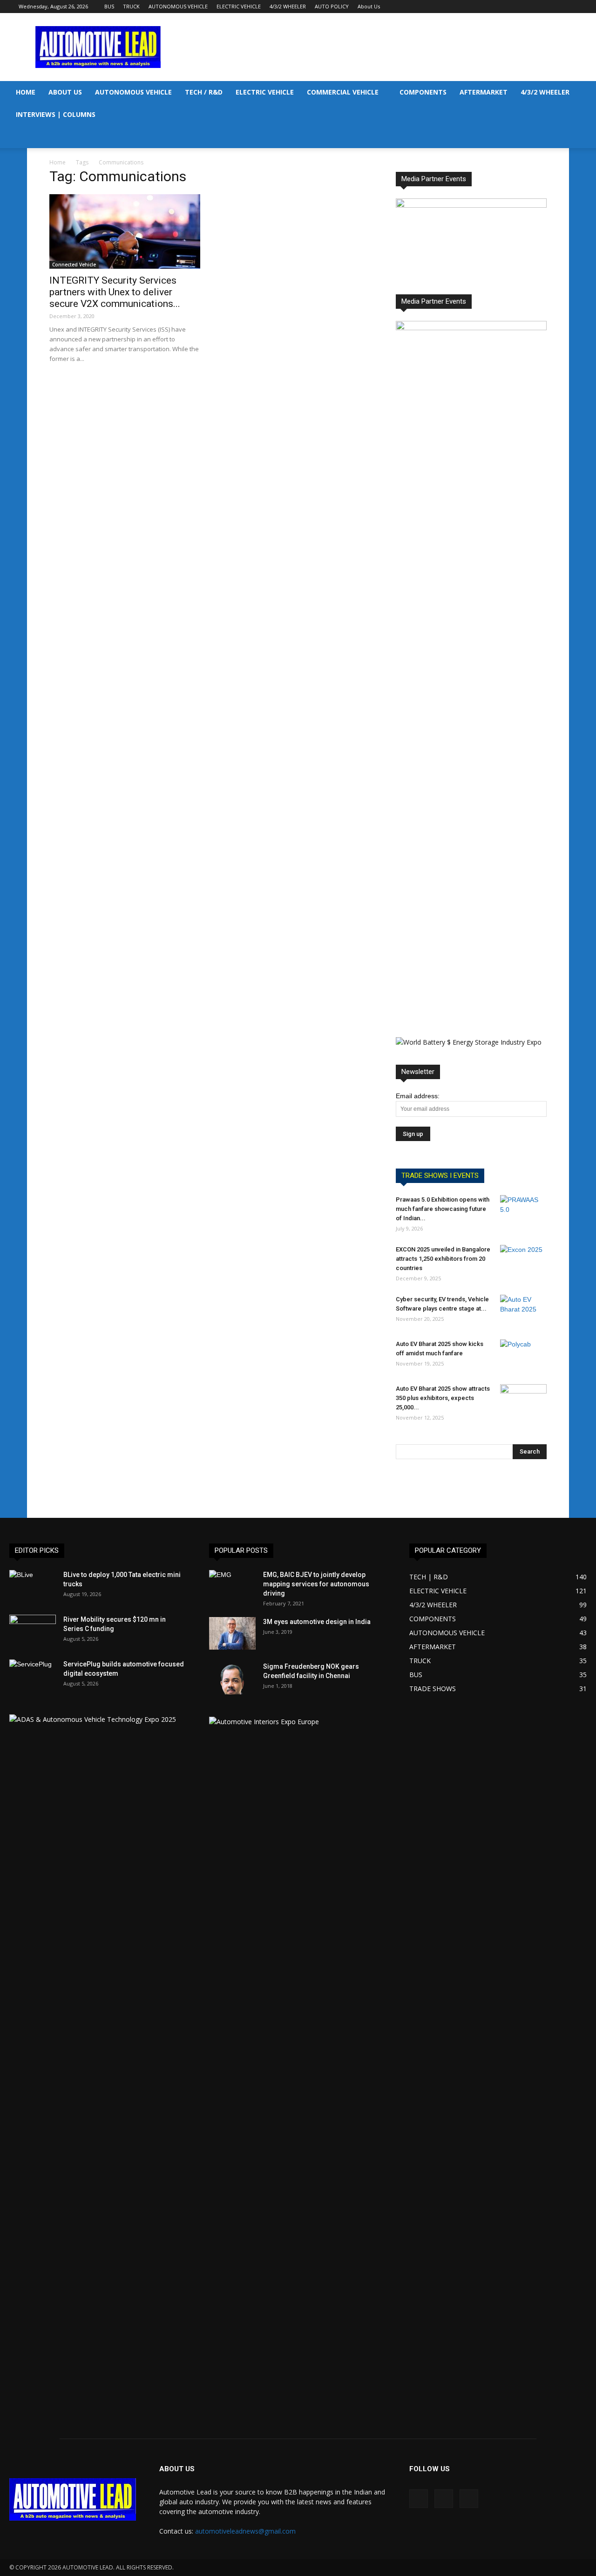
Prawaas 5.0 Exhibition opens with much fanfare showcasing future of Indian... (443, 1209)
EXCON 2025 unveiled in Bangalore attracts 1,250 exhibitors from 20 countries (443, 1259)
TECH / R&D (204, 92)
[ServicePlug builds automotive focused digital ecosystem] (33, 1676)
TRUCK (131, 6)
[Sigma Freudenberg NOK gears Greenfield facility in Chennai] (232, 1678)
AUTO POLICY (332, 6)
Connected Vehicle (74, 265)
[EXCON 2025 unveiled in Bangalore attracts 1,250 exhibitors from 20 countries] (523, 1261)
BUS (109, 6)
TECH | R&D (429, 1577)
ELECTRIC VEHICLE (239, 6)
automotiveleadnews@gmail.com (245, 2531)
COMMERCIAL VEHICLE (343, 92)
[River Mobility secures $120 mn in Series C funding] (33, 1631)
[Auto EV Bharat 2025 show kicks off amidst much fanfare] (523, 1356)
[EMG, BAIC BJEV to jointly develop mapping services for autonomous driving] (232, 1586)
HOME (26, 92)
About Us (369, 6)
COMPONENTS (423, 92)
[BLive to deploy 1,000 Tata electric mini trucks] (33, 1586)
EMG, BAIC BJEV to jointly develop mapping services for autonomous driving (316, 1584)
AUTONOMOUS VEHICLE (178, 6)
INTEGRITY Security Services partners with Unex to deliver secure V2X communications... (115, 292)
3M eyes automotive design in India (317, 1622)
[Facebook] (540, 7)
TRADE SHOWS (433, 1689)
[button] (585, 93)
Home (58, 162)
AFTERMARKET (484, 92)
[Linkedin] (555, 7)
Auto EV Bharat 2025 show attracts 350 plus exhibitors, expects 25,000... (443, 1398)
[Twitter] (570, 7)
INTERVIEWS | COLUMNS (56, 114)
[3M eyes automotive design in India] (232, 1633)
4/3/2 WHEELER (288, 6)
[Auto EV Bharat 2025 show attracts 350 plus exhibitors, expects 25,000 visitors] (523, 1400)
